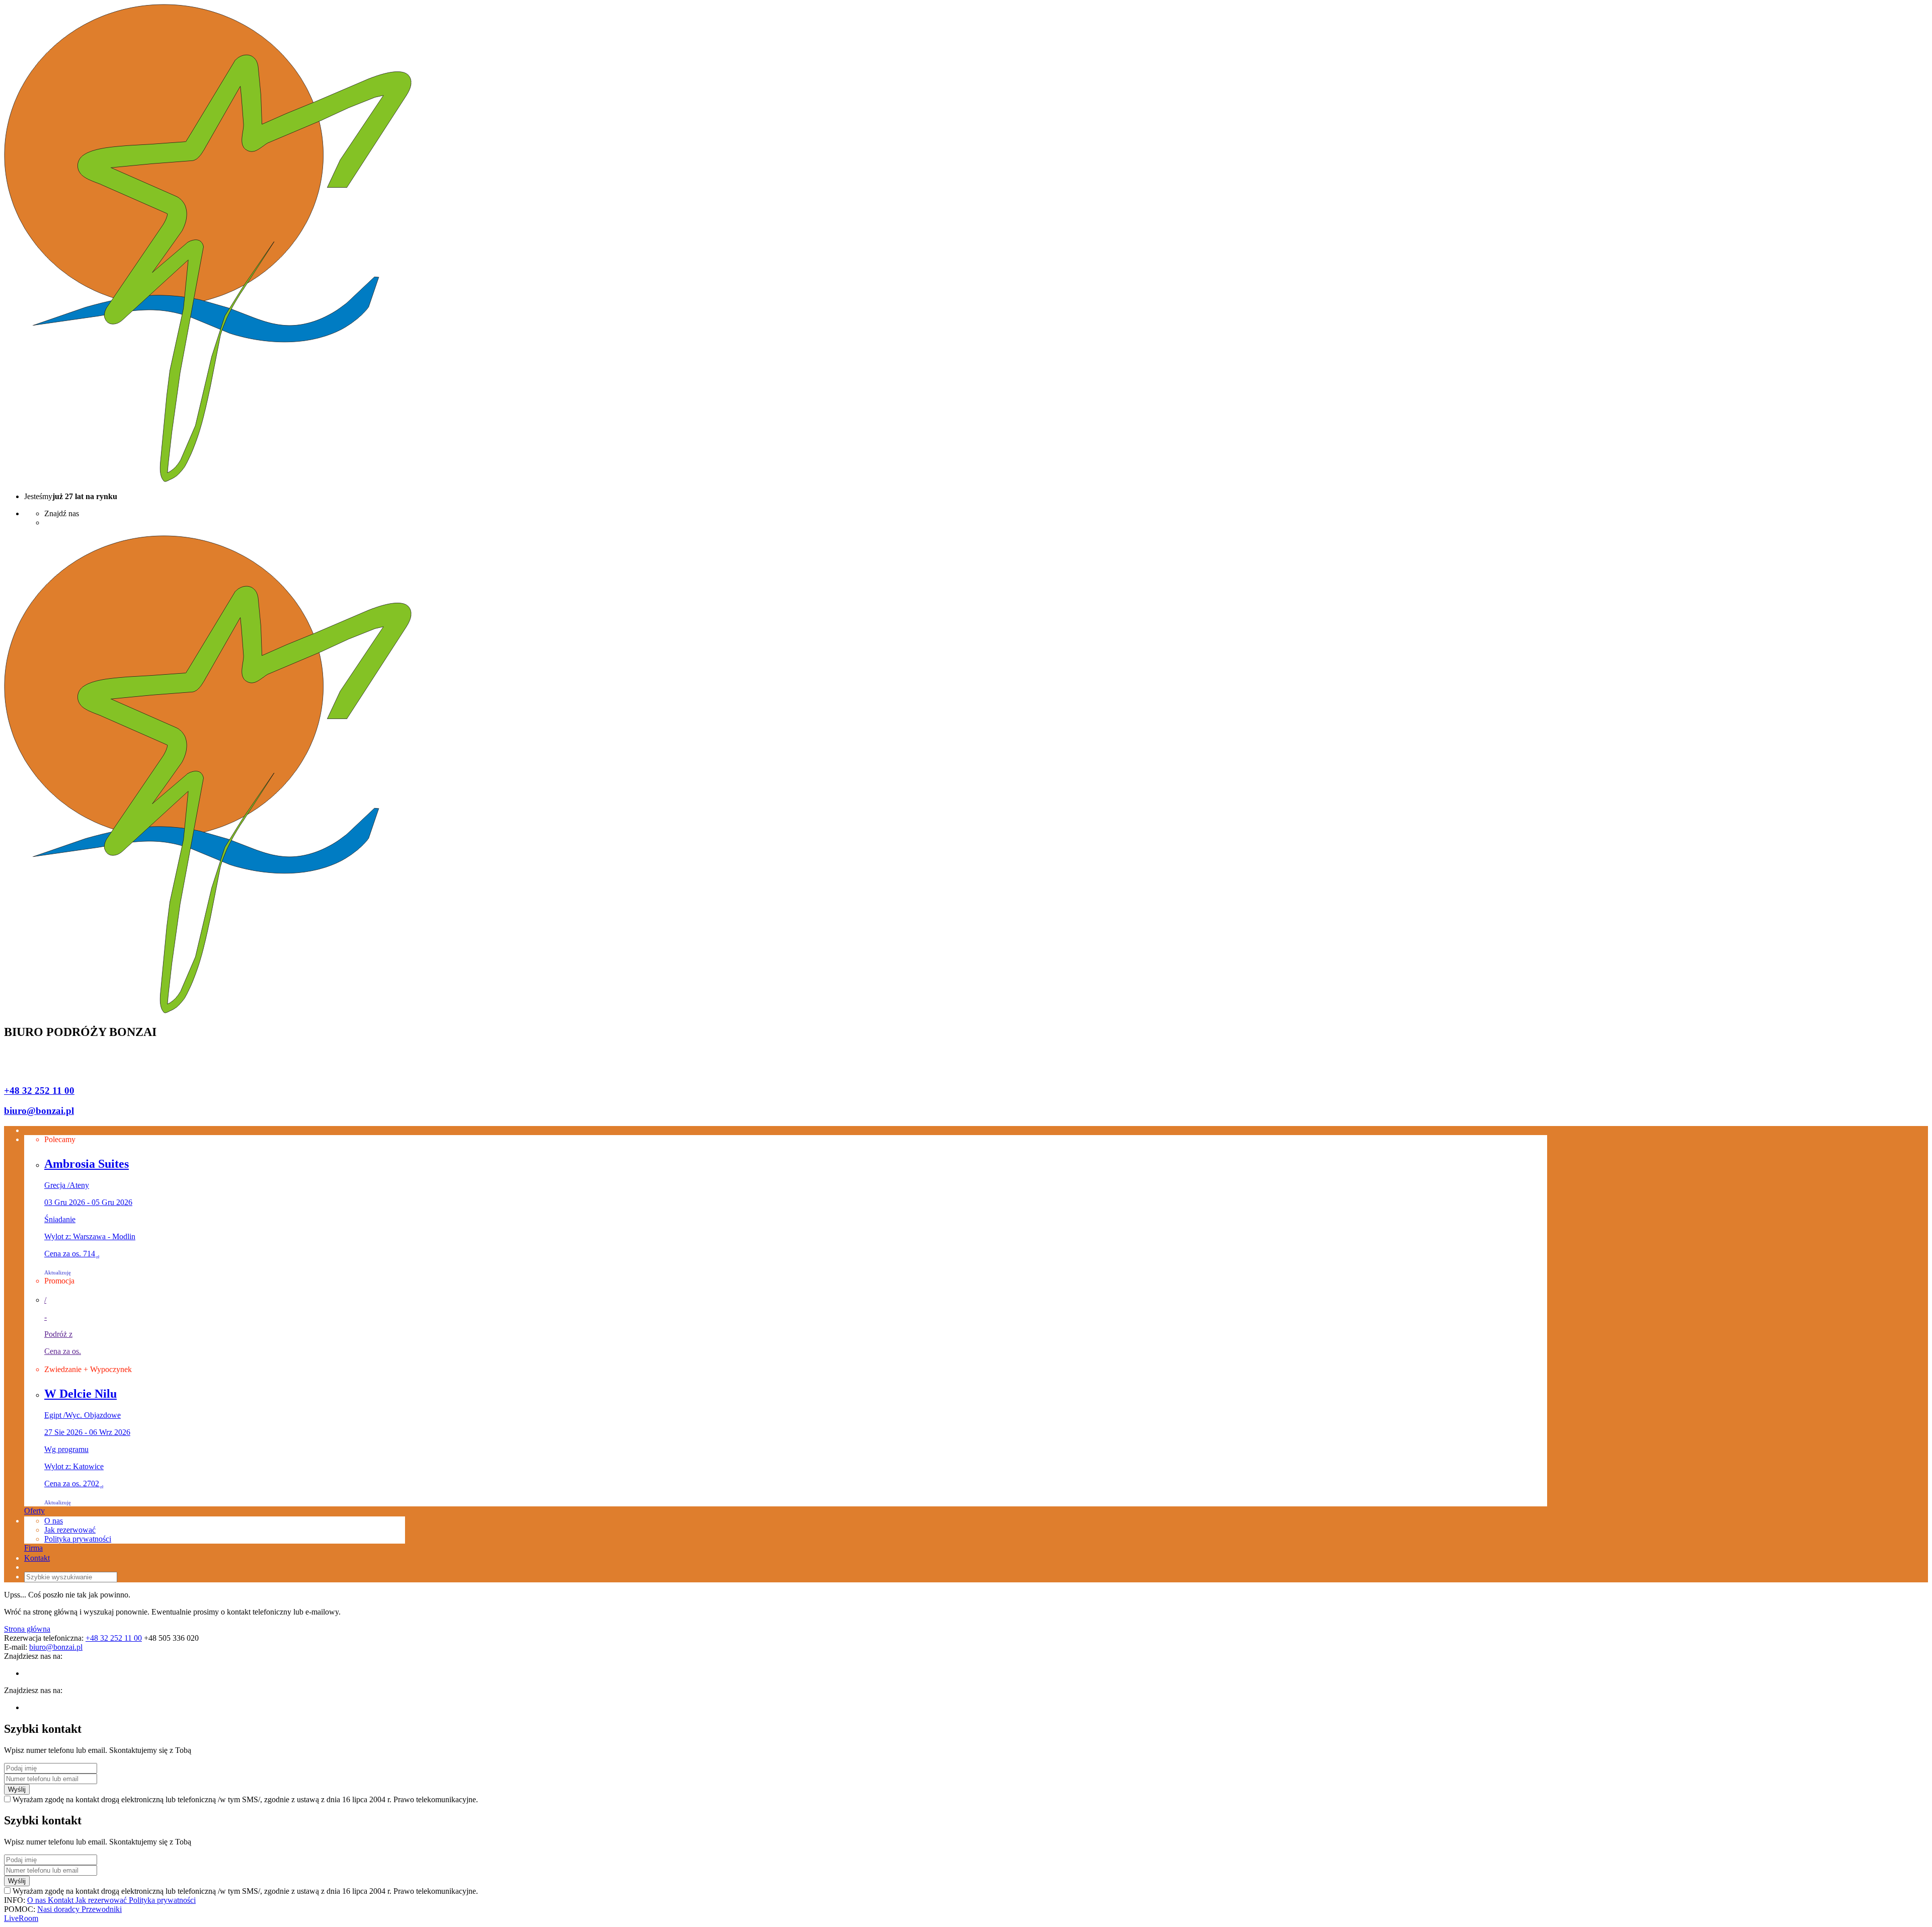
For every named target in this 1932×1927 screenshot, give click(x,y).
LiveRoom (21, 1918)
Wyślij (17, 1789)
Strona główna (27, 1629)
